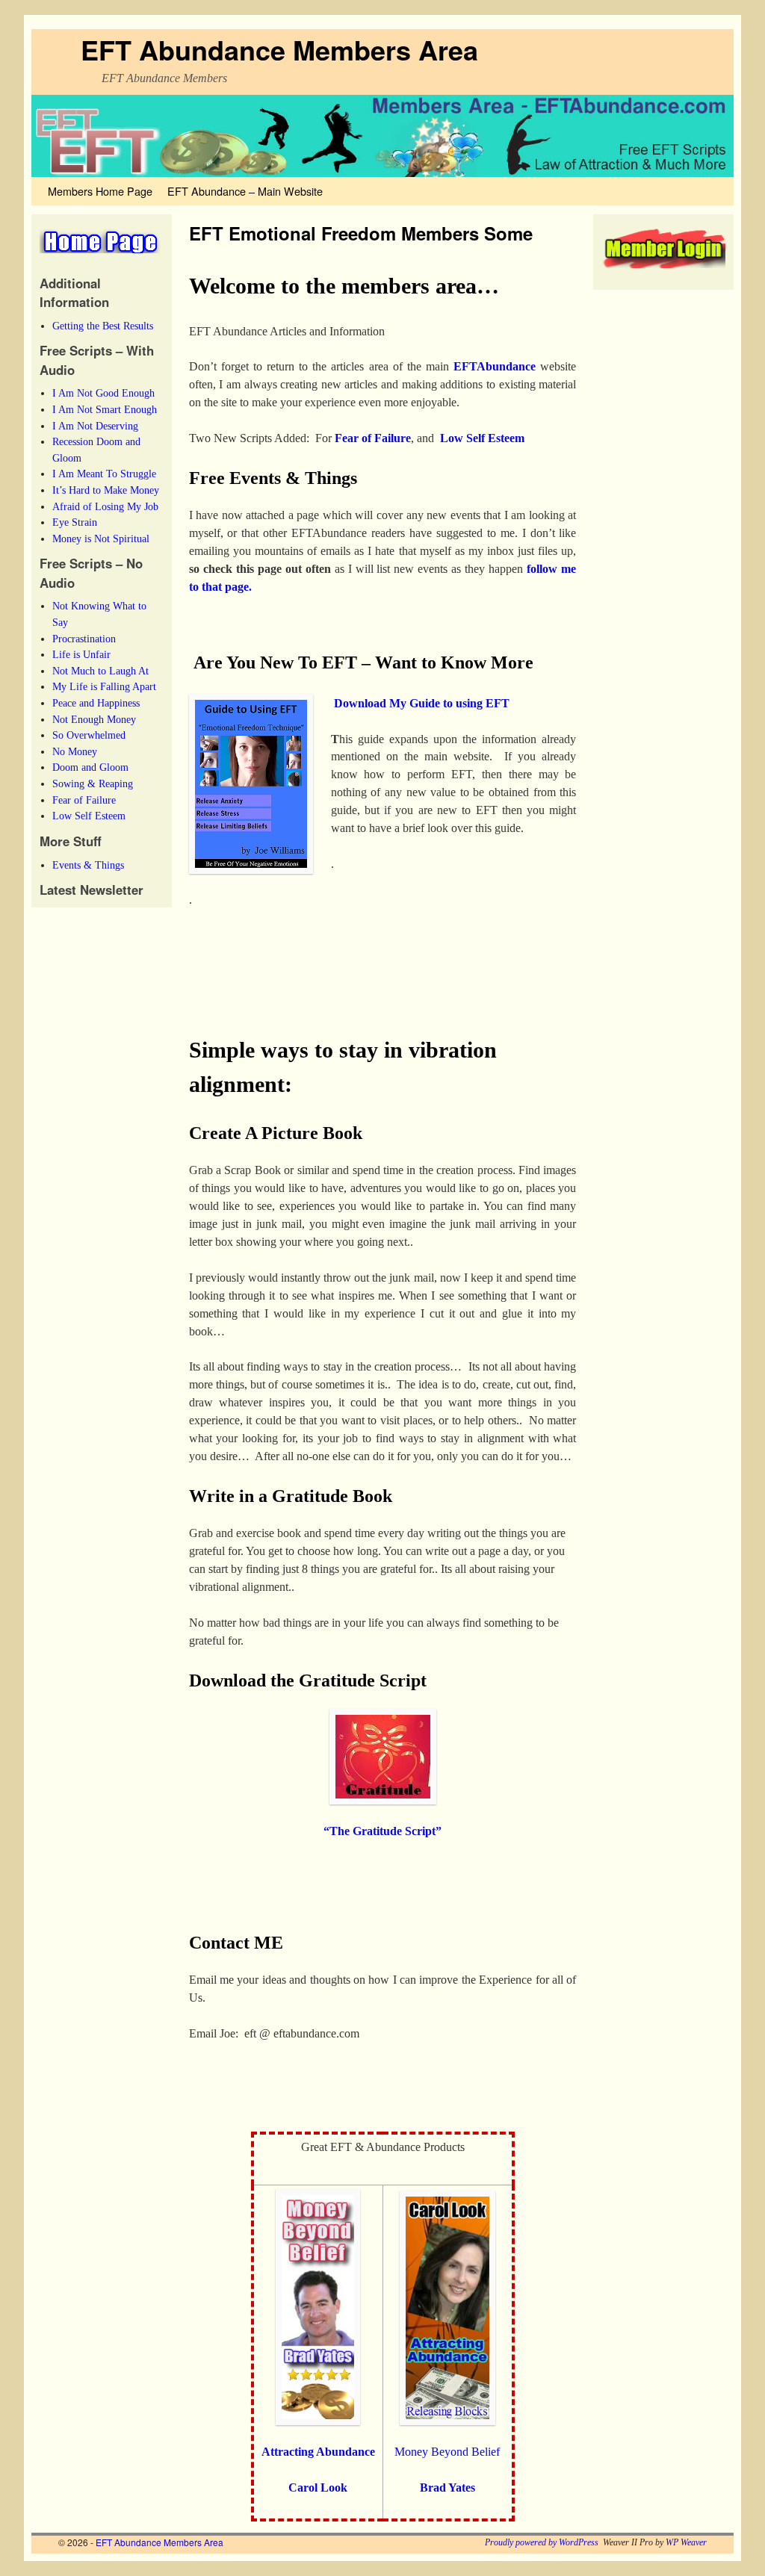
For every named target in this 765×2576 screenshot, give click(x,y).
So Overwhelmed (89, 735)
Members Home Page (100, 191)
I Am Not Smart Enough (105, 409)
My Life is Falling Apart (104, 686)
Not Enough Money (94, 719)
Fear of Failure (84, 800)
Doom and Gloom (90, 767)
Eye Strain (75, 522)
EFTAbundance (495, 366)
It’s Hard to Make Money (106, 490)
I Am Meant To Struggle (104, 474)
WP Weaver (686, 2542)
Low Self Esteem (89, 816)
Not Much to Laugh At (100, 671)
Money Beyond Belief (447, 2452)
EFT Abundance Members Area (279, 49)
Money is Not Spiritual (101, 539)
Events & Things (88, 865)
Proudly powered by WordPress (542, 2542)
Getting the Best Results (103, 326)
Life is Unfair (81, 654)
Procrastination (84, 639)
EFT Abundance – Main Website (245, 191)
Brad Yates (447, 2487)
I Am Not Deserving (95, 426)
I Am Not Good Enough (103, 393)
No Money (75, 751)
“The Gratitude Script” (382, 1831)
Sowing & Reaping (93, 783)
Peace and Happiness (96, 703)
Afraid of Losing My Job (105, 506)
